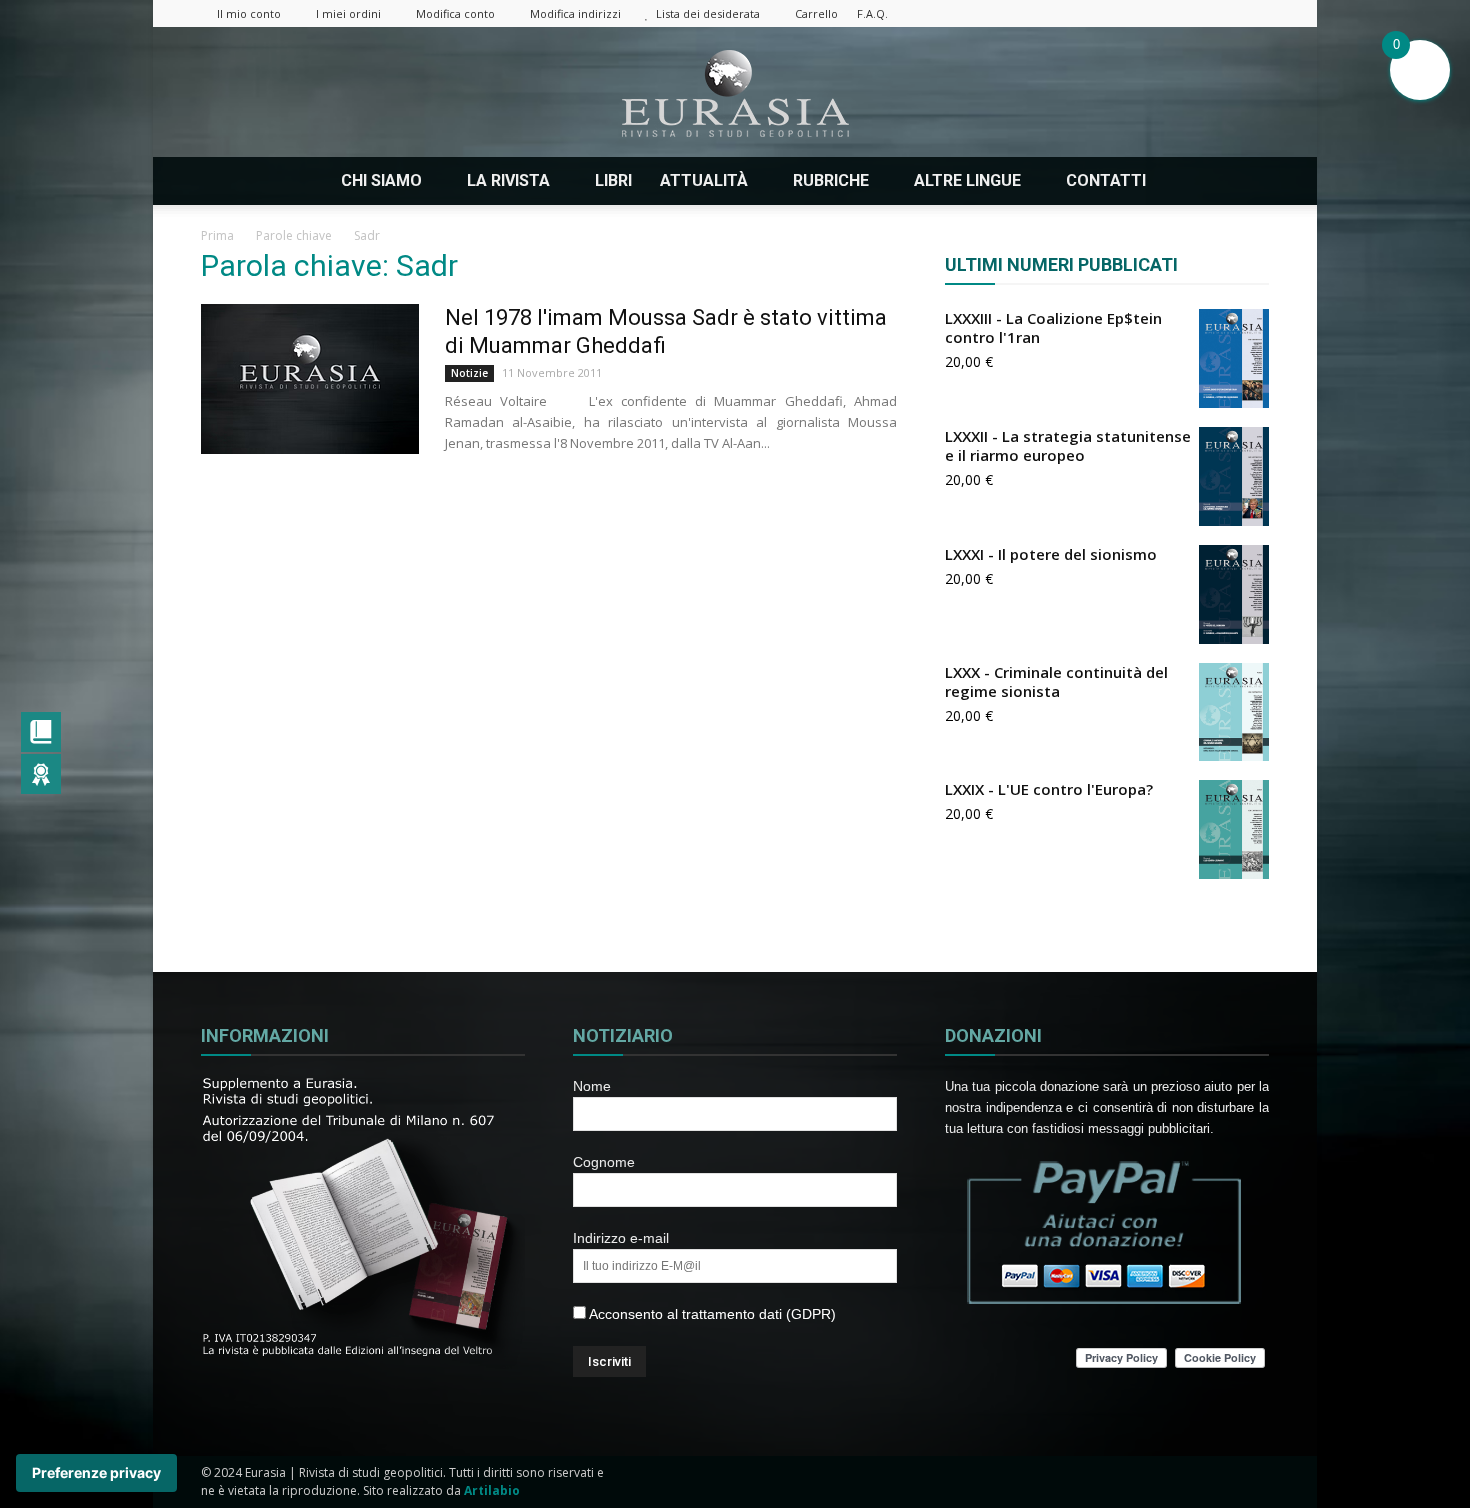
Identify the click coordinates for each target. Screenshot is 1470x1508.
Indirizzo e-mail (621, 1238)
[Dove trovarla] (1185, 181)
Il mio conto (249, 13)
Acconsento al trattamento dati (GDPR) (711, 1314)
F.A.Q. (872, 13)
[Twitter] (1188, 13)
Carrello (816, 13)
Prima (217, 235)
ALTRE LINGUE (967, 180)
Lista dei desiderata (708, 13)
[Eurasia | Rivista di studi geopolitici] (735, 93)
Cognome (604, 1162)
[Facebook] (1089, 13)
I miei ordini (348, 13)
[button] (1245, 181)
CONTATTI (1106, 180)
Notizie (469, 373)
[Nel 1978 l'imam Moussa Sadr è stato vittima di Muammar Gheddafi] (310, 379)
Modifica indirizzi (575, 13)
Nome (592, 1086)
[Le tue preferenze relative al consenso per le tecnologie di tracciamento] (96, 1473)
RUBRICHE (831, 180)
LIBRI (613, 180)
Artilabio (492, 1490)
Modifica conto (455, 13)
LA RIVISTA (508, 180)
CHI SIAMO (381, 180)
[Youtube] (1254, 13)
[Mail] (1155, 13)
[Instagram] (1122, 13)
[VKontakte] (1221, 13)
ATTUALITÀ (704, 180)
